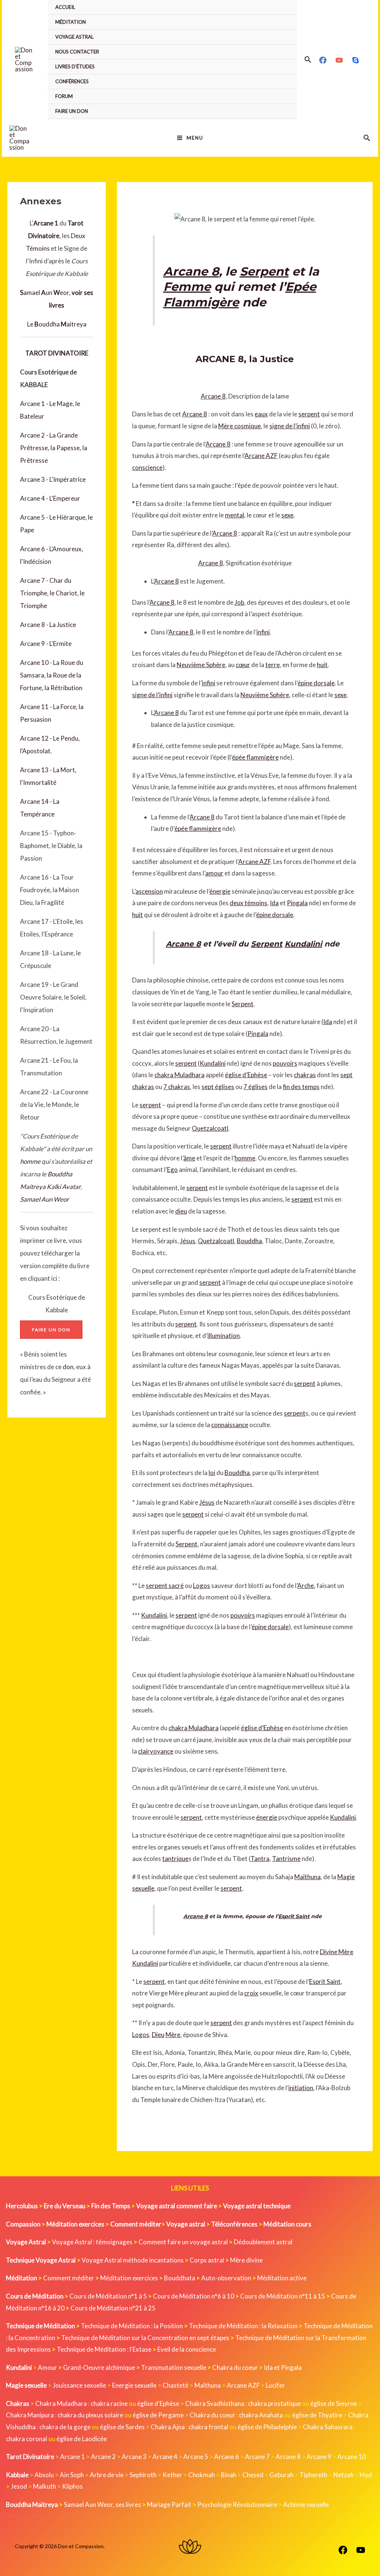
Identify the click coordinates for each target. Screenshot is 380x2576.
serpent (309, 414)
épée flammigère (255, 757)
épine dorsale (316, 683)
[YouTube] (339, 60)
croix (251, 1993)
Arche (306, 1586)
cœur (243, 665)
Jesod (19, 2486)
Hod (366, 2475)
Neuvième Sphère (201, 665)
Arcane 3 (134, 2457)
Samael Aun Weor (45, 1199)
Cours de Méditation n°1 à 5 (108, 2296)
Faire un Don (72, 111)
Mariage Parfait (169, 2504)
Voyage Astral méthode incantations (133, 2260)
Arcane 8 (191, 271)
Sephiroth (143, 2475)
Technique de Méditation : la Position (132, 2326)
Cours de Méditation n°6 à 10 (194, 2296)
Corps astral (207, 2260)
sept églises (218, 1087)
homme (30, 1161)
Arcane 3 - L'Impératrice (53, 479)
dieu (181, 1211)
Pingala (297, 903)
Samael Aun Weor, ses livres (102, 2504)
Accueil (65, 7)
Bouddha (249, 1241)
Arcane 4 (165, 2457)
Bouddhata (180, 2278)
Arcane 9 (319, 2457)
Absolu (44, 2475)
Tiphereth (313, 2475)
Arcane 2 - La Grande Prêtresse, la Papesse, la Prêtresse (54, 448)
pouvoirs (285, 1063)
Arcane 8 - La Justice (48, 625)
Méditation (71, 22)
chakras (305, 1075)
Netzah (343, 2475)
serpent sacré (165, 1586)
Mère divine (246, 2260)
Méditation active (282, 2278)
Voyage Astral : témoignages (92, 2242)
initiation (301, 2088)
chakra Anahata (261, 2415)
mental (235, 515)
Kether (172, 2475)
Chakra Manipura (30, 2415)
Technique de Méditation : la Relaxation (243, 2326)
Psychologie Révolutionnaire (237, 2504)
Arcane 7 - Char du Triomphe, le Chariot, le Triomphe (52, 593)
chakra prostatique (274, 2403)
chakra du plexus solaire (90, 2415)
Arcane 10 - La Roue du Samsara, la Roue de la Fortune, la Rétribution (52, 675)
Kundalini (303, 944)
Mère (173, 2035)
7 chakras (177, 1087)
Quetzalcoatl (210, 1128)
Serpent (264, 271)
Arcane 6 (227, 2457)
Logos (202, 1586)
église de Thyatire (317, 2415)
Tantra (260, 1859)
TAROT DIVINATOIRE (57, 353)
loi (212, 1473)
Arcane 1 (73, 2457)
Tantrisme (286, 1859)
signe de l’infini (290, 426)
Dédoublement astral (263, 2242)
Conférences (72, 81)
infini (263, 632)
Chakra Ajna (168, 2427)
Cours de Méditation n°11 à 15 (283, 2296)
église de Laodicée (82, 2439)
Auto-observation (226, 2278)
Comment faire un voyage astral (183, 2242)
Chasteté (176, 2385)
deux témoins (248, 903)
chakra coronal (27, 2439)
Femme (187, 287)
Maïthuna (307, 1877)
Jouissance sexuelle (79, 2385)
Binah (229, 2475)
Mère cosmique (240, 426)
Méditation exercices (129, 2278)
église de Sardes (122, 2427)
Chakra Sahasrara (328, 2427)
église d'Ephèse (158, 2403)
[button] (308, 60)
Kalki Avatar (64, 1187)
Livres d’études (75, 66)
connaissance (230, 1425)
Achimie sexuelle (306, 2504)
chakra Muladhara (179, 1075)
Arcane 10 (352, 2457)
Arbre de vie (107, 2475)
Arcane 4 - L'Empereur (50, 498)
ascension (149, 891)
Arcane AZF (261, 456)
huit (322, 665)
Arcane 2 (103, 2457)
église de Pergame (158, 2415)
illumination (224, 1336)
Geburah (281, 2475)
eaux (261, 414)
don (68, 1367)
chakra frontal (208, 2427)
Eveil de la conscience (187, 2349)
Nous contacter (77, 52)
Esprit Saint (294, 1916)
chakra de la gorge (65, 2427)
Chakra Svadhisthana (215, 2403)
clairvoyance (156, 1751)
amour (214, 873)
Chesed (253, 2475)
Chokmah (202, 2475)
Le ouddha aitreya (57, 324)
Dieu (158, 2035)
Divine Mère (337, 1952)
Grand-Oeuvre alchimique (99, 2367)
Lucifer (275, 2385)
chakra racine (109, 2403)
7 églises (255, 1087)
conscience (147, 467)
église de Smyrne (334, 2403)
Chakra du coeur (235, 2367)
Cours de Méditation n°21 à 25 (113, 2308)
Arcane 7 (257, 2457)
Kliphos (72, 2486)
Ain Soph (72, 2475)
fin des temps (301, 1087)
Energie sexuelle (134, 2385)
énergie (220, 891)
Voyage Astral (74, 37)
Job (239, 602)
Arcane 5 (196, 2457)
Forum (64, 96)
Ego (172, 1170)
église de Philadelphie (268, 2427)
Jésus (188, 1241)
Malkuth (45, 2486)
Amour (47, 2367)
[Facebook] (323, 60)
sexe (287, 515)
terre (273, 665)
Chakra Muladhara (61, 2403)
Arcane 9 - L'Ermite (46, 644)
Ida (274, 903)
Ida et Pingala (283, 2367)
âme (189, 1158)
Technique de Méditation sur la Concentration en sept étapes (145, 2338)
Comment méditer (69, 2278)
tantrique (175, 1859)
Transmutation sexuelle (174, 2367)
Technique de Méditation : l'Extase (104, 2349)
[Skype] (356, 60)
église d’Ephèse (246, 1075)
